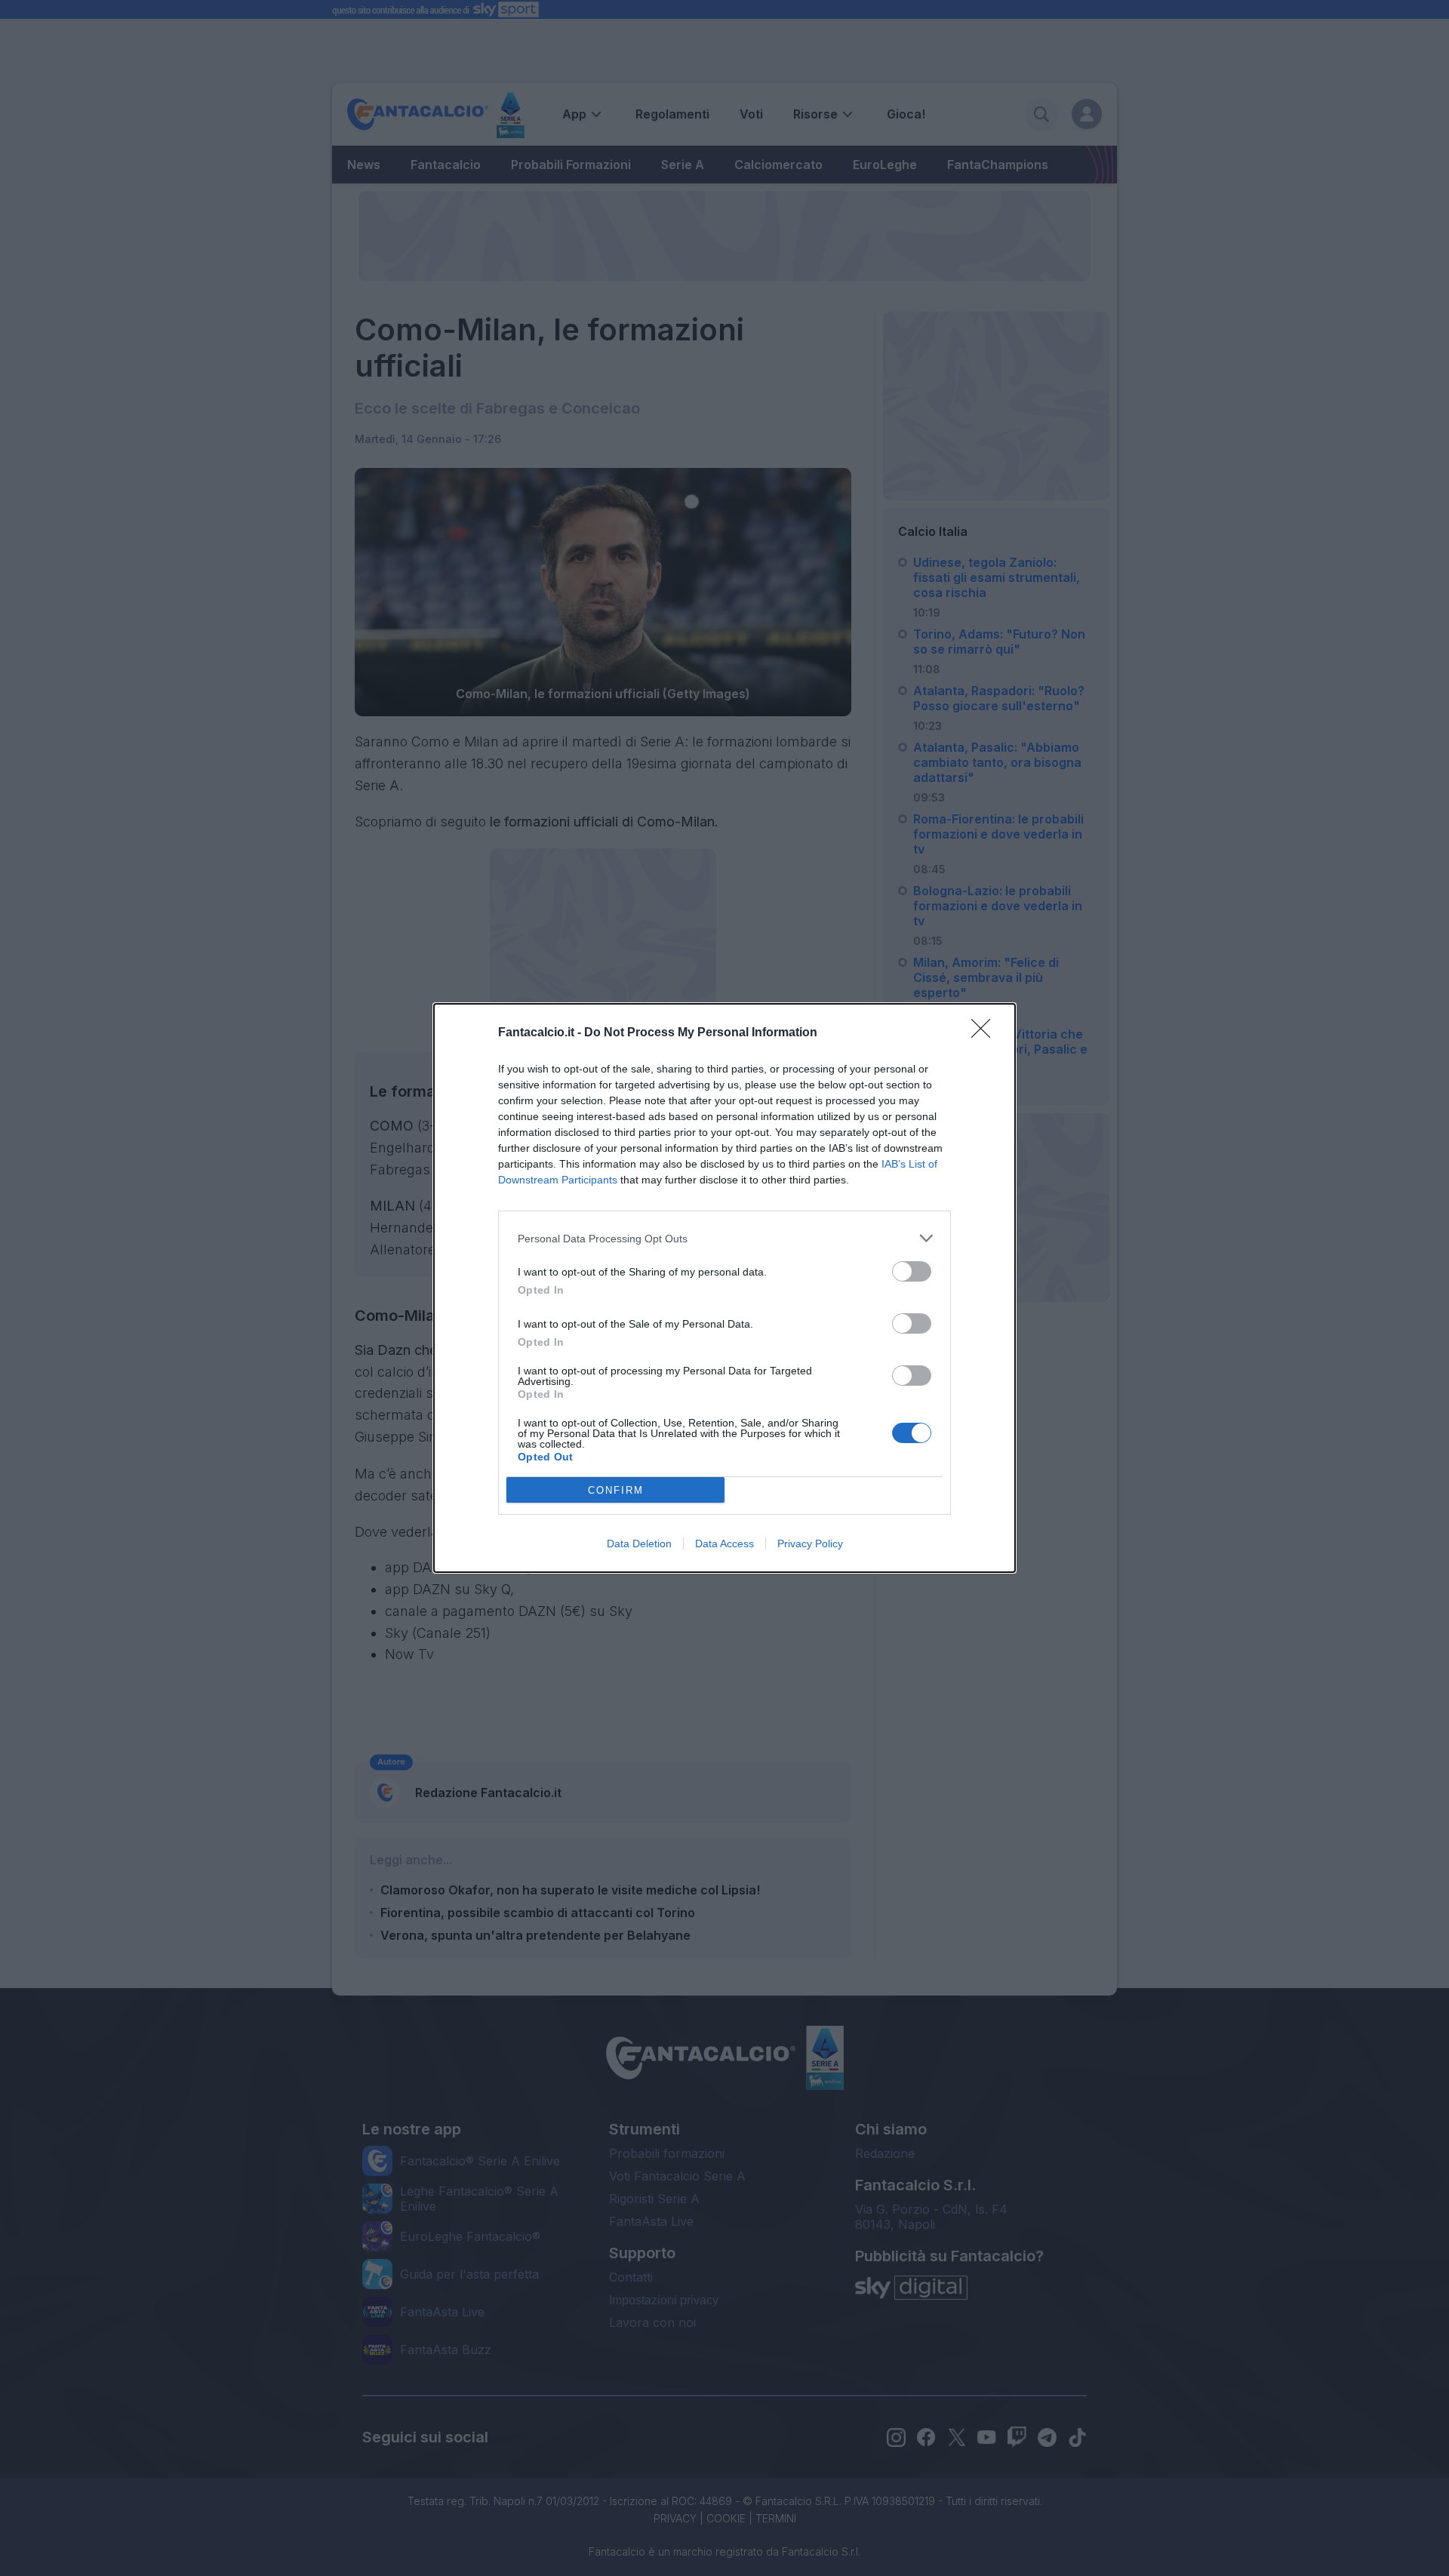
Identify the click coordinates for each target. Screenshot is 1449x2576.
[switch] (912, 1271)
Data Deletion (639, 1543)
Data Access (724, 1543)
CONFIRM (616, 1490)
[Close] (986, 1033)
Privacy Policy (810, 1543)
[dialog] (724, 1288)
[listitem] (724, 1238)
